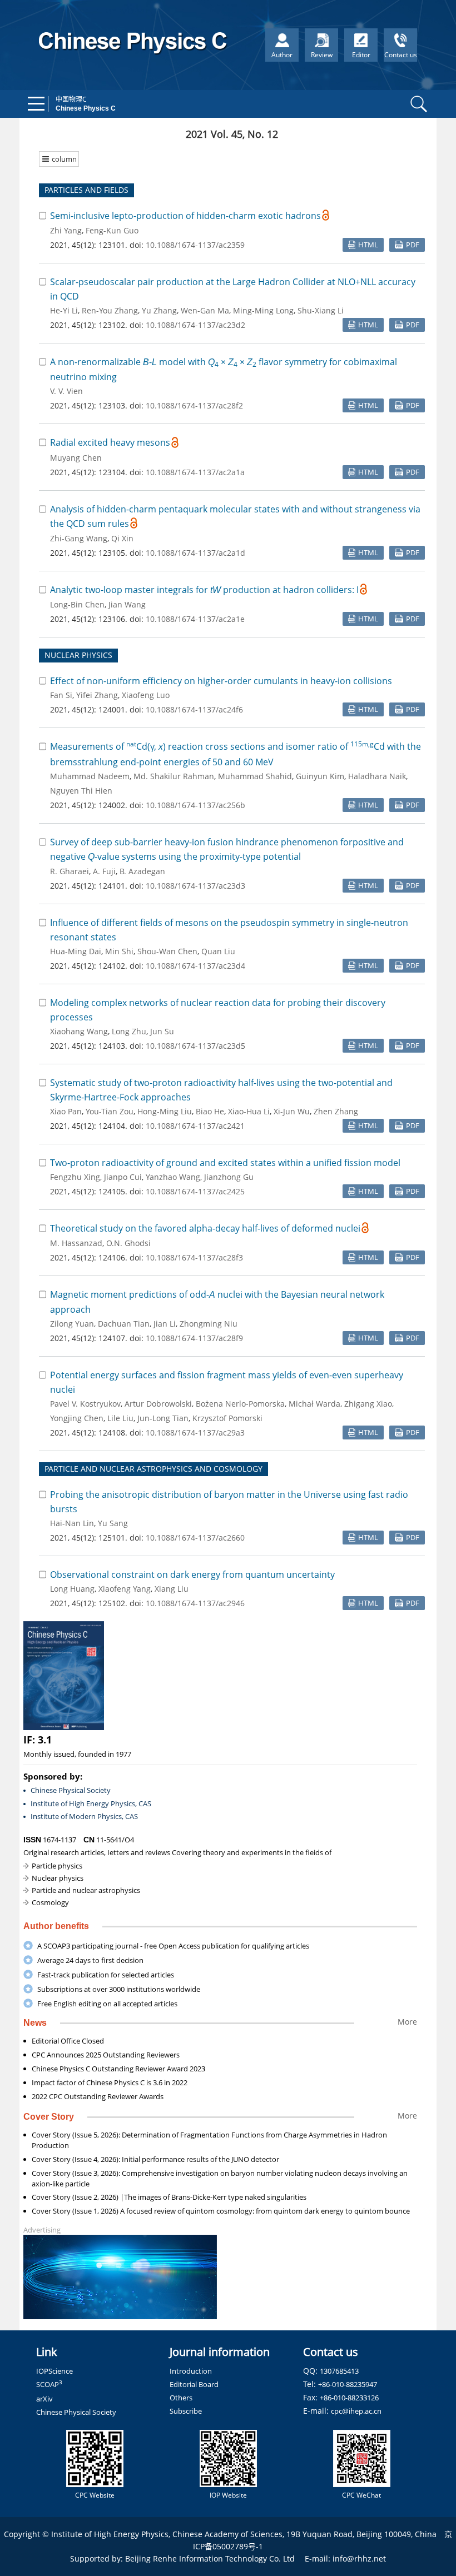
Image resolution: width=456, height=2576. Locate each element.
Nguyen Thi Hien (81, 791)
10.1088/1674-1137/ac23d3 (195, 886)
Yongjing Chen (77, 1418)
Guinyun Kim (320, 776)
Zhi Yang (66, 230)
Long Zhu (129, 1031)
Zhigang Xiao (368, 1404)
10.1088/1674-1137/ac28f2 (194, 405)
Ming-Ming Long (263, 310)
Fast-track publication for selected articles (106, 1975)
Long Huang (72, 1589)
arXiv (44, 2399)
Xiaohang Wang (79, 1031)
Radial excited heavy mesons (110, 442)
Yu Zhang (159, 310)
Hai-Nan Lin (72, 1523)
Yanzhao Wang (173, 1177)
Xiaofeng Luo (146, 695)
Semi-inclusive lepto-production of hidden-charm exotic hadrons (185, 216)
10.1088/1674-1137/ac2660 (195, 1538)
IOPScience (54, 2371)
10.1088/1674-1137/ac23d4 (195, 966)
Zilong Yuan (72, 1324)
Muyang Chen (76, 458)
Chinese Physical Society (71, 1790)
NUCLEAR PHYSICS (78, 655)
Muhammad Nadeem (90, 776)
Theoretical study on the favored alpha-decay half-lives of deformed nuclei (205, 1228)
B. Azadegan (142, 871)
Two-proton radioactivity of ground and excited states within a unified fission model (225, 1163)
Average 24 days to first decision (90, 1960)
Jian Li (165, 1324)
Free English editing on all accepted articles (107, 2004)
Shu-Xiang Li (321, 310)
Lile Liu (120, 1418)
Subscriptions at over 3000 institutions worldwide (119, 1989)
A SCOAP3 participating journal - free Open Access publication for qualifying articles (173, 1946)
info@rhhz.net (359, 2558)
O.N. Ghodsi (128, 1243)
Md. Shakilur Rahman (174, 776)
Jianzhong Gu (229, 1177)
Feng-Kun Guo (112, 230)
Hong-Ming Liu (165, 1111)
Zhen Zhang (336, 1111)
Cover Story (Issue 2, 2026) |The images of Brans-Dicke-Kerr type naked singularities (169, 2197)
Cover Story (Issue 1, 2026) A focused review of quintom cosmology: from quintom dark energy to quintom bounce (221, 2211)
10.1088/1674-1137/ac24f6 (194, 709)
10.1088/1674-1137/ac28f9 (194, 1338)
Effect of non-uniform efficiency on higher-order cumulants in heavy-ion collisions (221, 681)
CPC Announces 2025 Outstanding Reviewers (106, 2055)
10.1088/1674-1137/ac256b (195, 805)
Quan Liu (218, 951)
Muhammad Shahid (255, 776)
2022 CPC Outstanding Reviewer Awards (98, 2096)
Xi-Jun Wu (292, 1111)
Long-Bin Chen (77, 604)
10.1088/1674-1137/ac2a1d (195, 553)
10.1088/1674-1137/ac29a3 (195, 1433)
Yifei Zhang (97, 695)
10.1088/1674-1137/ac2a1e (195, 619)
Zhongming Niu (209, 1324)
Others (181, 2398)
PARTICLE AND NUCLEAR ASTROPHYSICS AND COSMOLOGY (153, 1469)
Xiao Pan (66, 1111)
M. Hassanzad (76, 1243)
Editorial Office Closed (68, 2041)
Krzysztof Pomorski (227, 1418)
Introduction (191, 2371)
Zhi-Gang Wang (79, 538)
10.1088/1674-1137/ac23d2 (195, 325)
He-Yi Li (64, 310)
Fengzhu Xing (75, 1177)
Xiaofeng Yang (125, 1589)
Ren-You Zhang (110, 310)
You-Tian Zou (110, 1111)
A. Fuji (104, 871)
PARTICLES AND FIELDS (86, 190)
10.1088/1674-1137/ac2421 (195, 1126)
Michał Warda (314, 1404)
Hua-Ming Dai (76, 951)
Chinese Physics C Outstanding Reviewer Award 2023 (118, 2069)
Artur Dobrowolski (158, 1404)
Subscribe (186, 2411)
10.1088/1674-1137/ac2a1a (195, 472)
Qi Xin (122, 538)
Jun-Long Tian (163, 1418)
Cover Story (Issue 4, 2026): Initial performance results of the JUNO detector (155, 2159)
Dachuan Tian (124, 1324)
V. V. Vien (66, 391)
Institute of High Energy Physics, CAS (91, 1803)
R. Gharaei (70, 871)
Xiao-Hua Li (249, 1111)
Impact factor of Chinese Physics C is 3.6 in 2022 (110, 2082)
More (407, 2022)
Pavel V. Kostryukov (85, 1404)
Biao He (210, 1111)
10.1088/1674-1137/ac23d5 (195, 1046)
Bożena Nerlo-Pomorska (240, 1404)
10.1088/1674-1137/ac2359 (195, 245)
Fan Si (61, 695)
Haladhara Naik (377, 776)
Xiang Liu (172, 1589)
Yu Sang (113, 1523)
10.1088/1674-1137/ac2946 (195, 1603)
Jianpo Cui (123, 1177)
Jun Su (162, 1031)
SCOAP (49, 2384)
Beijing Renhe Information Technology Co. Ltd (210, 2558)
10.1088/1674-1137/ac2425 (195, 1191)
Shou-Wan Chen (167, 951)
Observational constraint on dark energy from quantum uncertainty (192, 1575)
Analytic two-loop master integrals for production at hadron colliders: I (204, 590)
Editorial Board (194, 2384)
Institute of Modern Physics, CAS (84, 1816)
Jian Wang (127, 604)
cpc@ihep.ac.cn (356, 2411)
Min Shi (119, 951)
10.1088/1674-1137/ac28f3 (194, 1257)
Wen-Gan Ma (205, 310)
